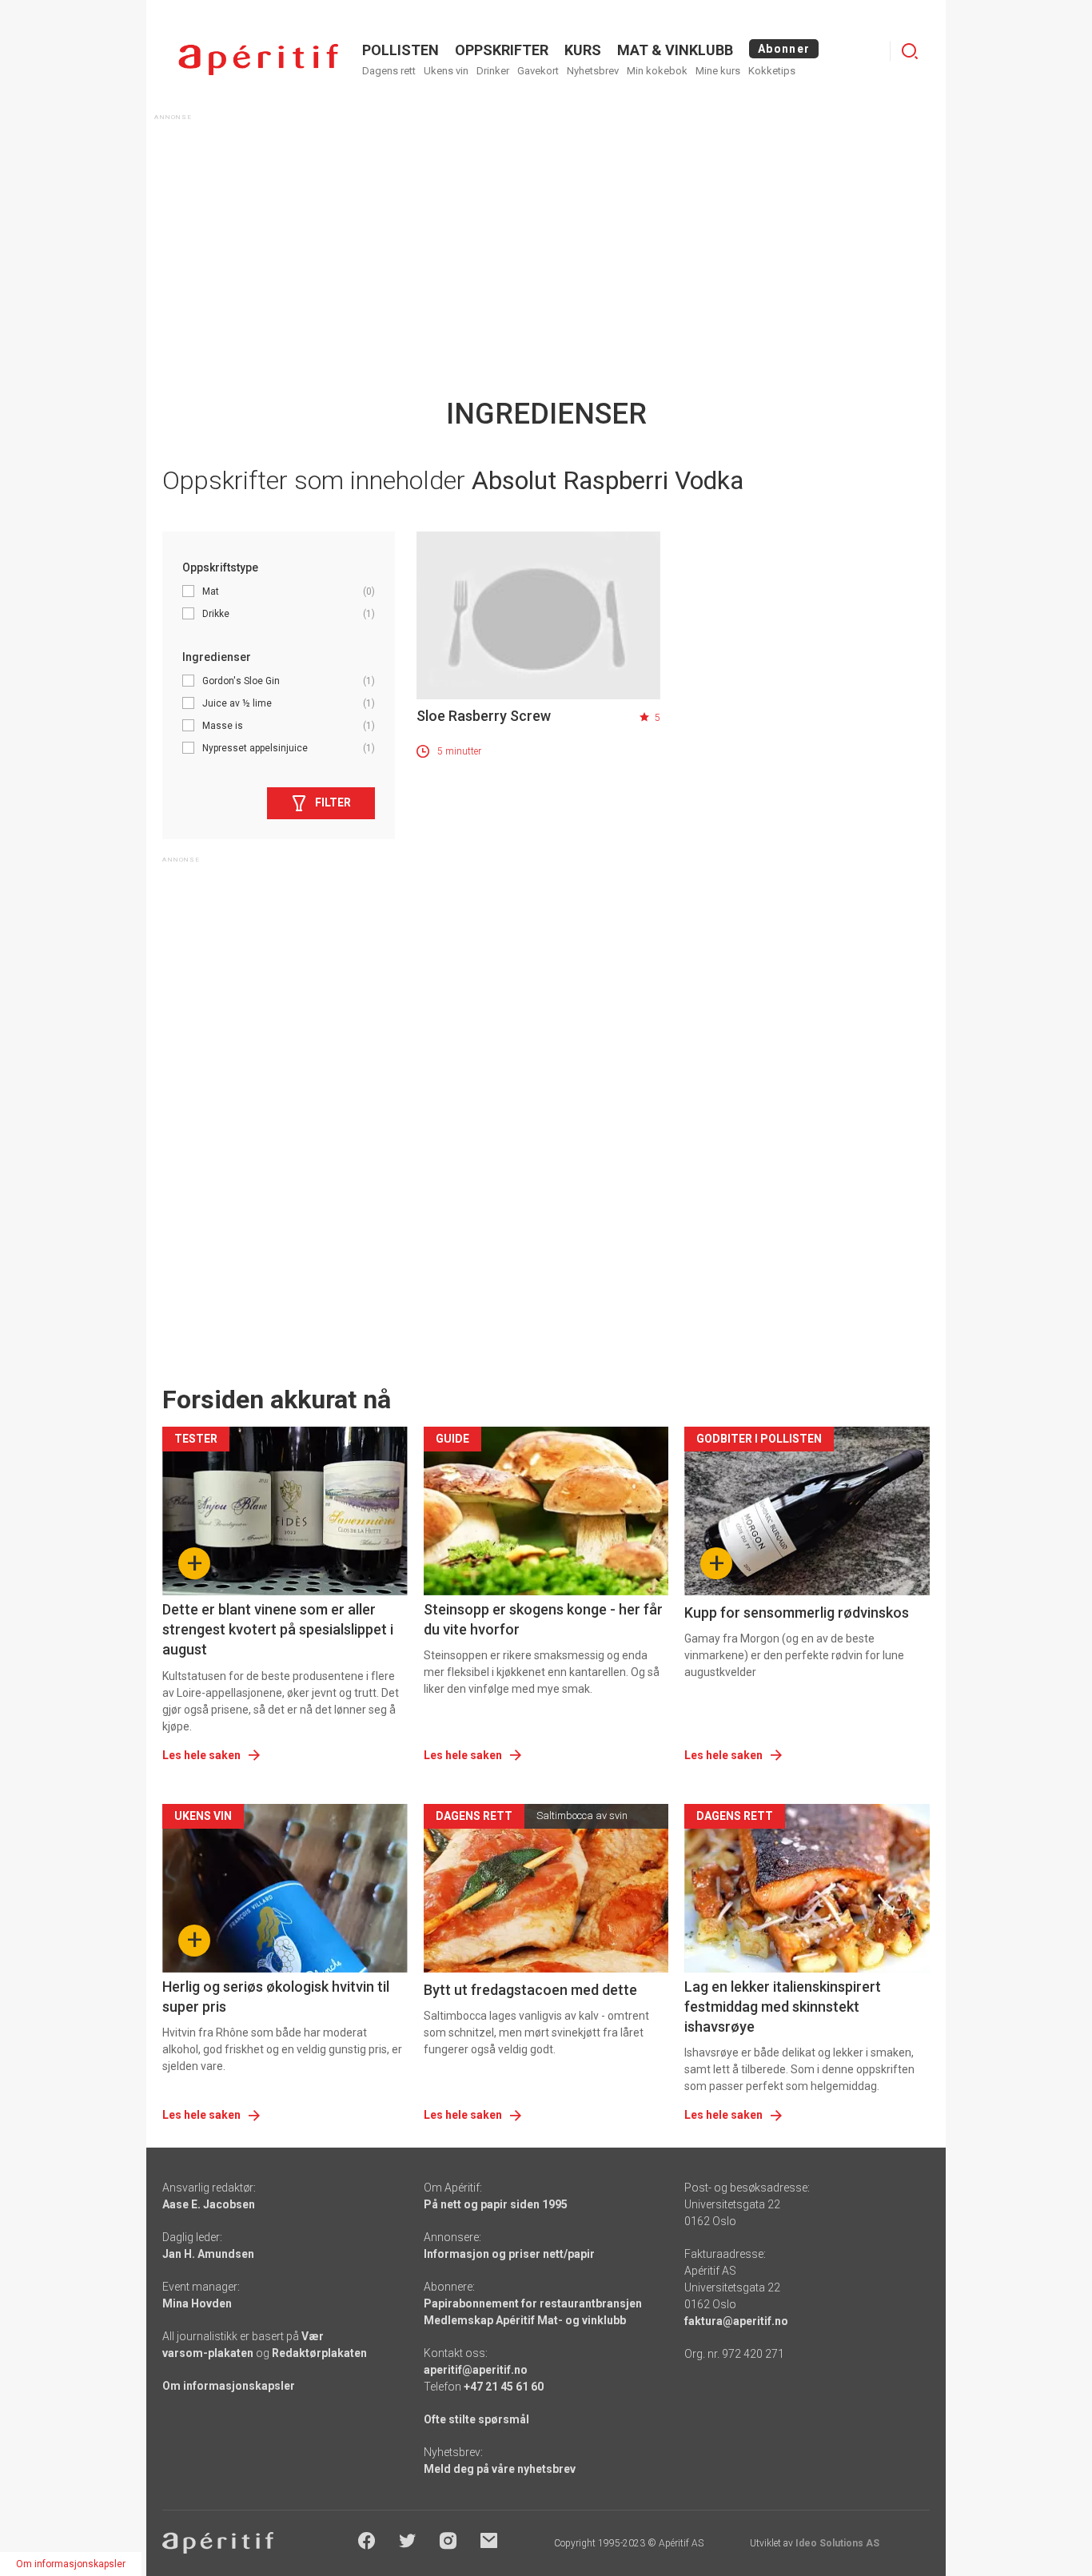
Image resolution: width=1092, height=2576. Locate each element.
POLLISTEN (401, 50)
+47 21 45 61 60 (504, 2387)
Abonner (784, 49)
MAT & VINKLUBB (675, 50)
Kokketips (772, 71)
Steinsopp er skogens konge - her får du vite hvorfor (543, 1619)
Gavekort (538, 71)
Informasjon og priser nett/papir (509, 2254)
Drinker (493, 71)
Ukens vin (446, 71)
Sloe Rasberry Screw (484, 716)
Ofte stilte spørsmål (476, 2419)
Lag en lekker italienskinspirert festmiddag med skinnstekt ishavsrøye (783, 2007)
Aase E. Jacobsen (209, 2204)
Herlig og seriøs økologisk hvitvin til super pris (276, 1997)
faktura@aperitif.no (736, 2321)
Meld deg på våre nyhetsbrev (500, 2469)
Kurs (583, 50)
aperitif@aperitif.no (476, 2370)
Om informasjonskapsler (229, 2386)
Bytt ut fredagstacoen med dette (530, 1990)
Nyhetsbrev (593, 71)
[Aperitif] (258, 60)
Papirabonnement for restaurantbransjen (533, 2303)
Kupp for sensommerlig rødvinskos (797, 1612)
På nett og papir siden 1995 (496, 2204)
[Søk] (910, 51)
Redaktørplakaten (319, 2353)
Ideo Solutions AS (837, 2543)
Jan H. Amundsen (208, 2254)
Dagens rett (389, 71)
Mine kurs (718, 71)
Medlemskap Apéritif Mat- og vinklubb (525, 2320)
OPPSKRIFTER (502, 50)
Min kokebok (657, 71)
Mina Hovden (197, 2303)
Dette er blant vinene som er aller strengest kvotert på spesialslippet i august (278, 1629)
